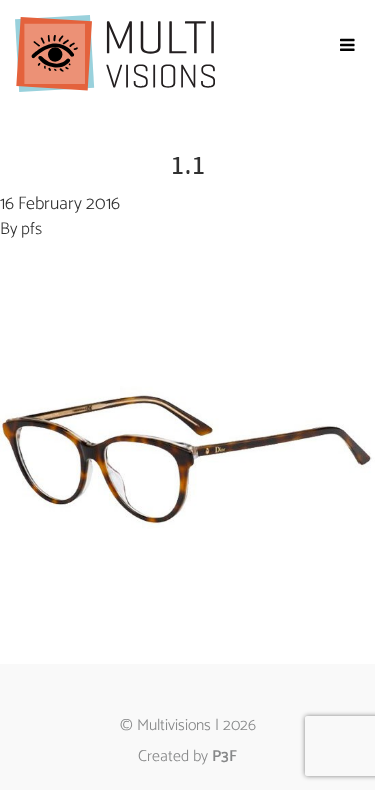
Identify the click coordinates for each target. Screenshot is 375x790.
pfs (31, 229)
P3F (224, 756)
